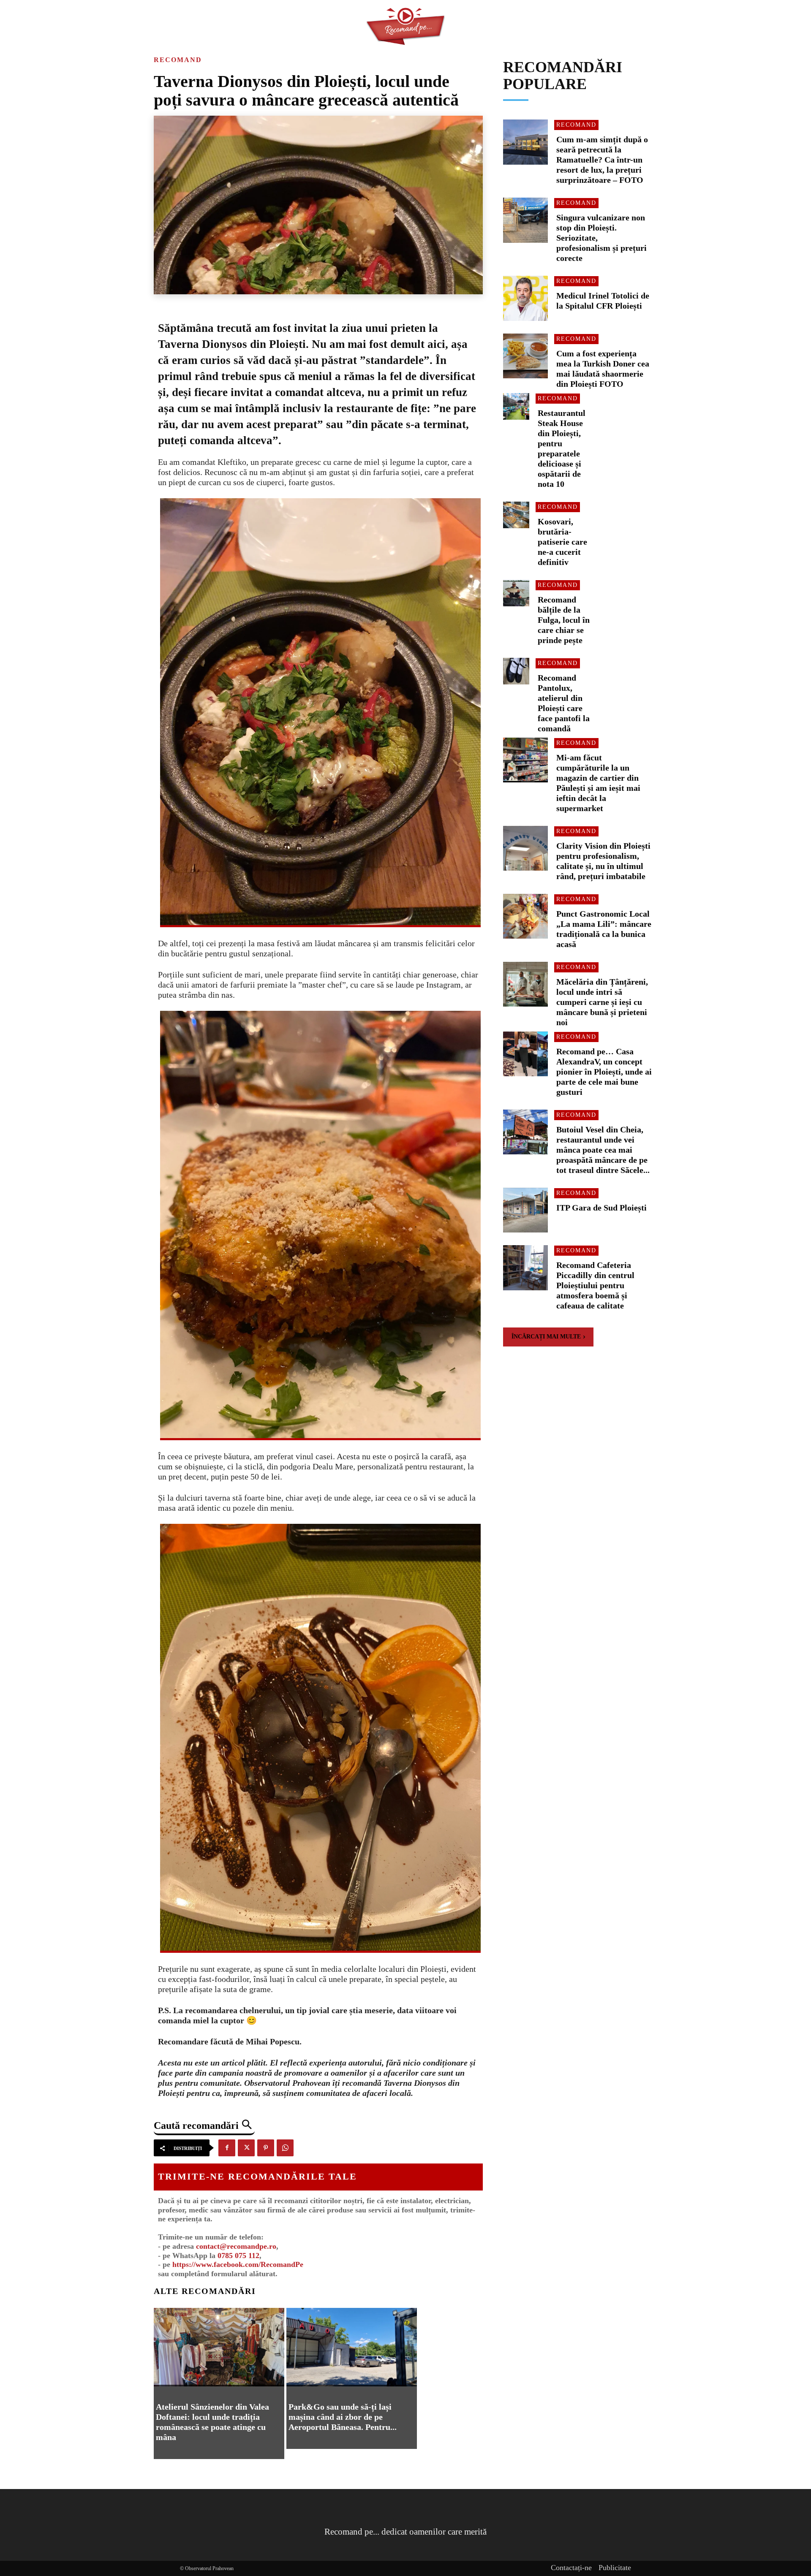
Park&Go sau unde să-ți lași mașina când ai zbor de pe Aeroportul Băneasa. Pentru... (343, 2417)
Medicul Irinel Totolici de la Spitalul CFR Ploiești (603, 301)
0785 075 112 (238, 2256)
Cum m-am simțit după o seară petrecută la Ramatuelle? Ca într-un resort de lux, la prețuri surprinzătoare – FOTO (602, 160)
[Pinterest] (266, 2148)
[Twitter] (246, 2148)
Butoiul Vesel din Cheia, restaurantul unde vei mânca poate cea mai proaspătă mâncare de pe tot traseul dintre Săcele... (603, 1150)
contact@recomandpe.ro (236, 2246)
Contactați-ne (571, 2568)
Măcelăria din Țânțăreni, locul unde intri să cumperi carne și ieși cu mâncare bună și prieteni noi (602, 1002)
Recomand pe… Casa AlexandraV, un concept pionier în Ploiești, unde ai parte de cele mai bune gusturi (604, 1072)
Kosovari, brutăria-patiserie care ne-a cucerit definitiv (562, 542)
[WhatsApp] (285, 2148)
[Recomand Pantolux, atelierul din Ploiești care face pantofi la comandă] (516, 671)
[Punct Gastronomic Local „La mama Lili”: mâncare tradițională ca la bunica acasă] (526, 916)
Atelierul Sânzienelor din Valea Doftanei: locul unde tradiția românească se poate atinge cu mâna (212, 2422)
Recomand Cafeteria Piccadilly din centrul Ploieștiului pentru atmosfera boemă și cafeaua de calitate (595, 1285)
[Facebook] (227, 2148)
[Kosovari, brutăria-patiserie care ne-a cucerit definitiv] (516, 515)
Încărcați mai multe (546, 1337)
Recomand (178, 60)
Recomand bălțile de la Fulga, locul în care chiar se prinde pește (564, 620)
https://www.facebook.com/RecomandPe (238, 2264)
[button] (204, 2125)
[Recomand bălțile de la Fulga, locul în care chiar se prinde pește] (516, 593)
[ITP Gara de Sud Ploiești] (526, 1210)
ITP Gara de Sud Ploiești (601, 1208)
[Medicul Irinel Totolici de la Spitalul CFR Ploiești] (526, 298)
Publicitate (615, 2568)
